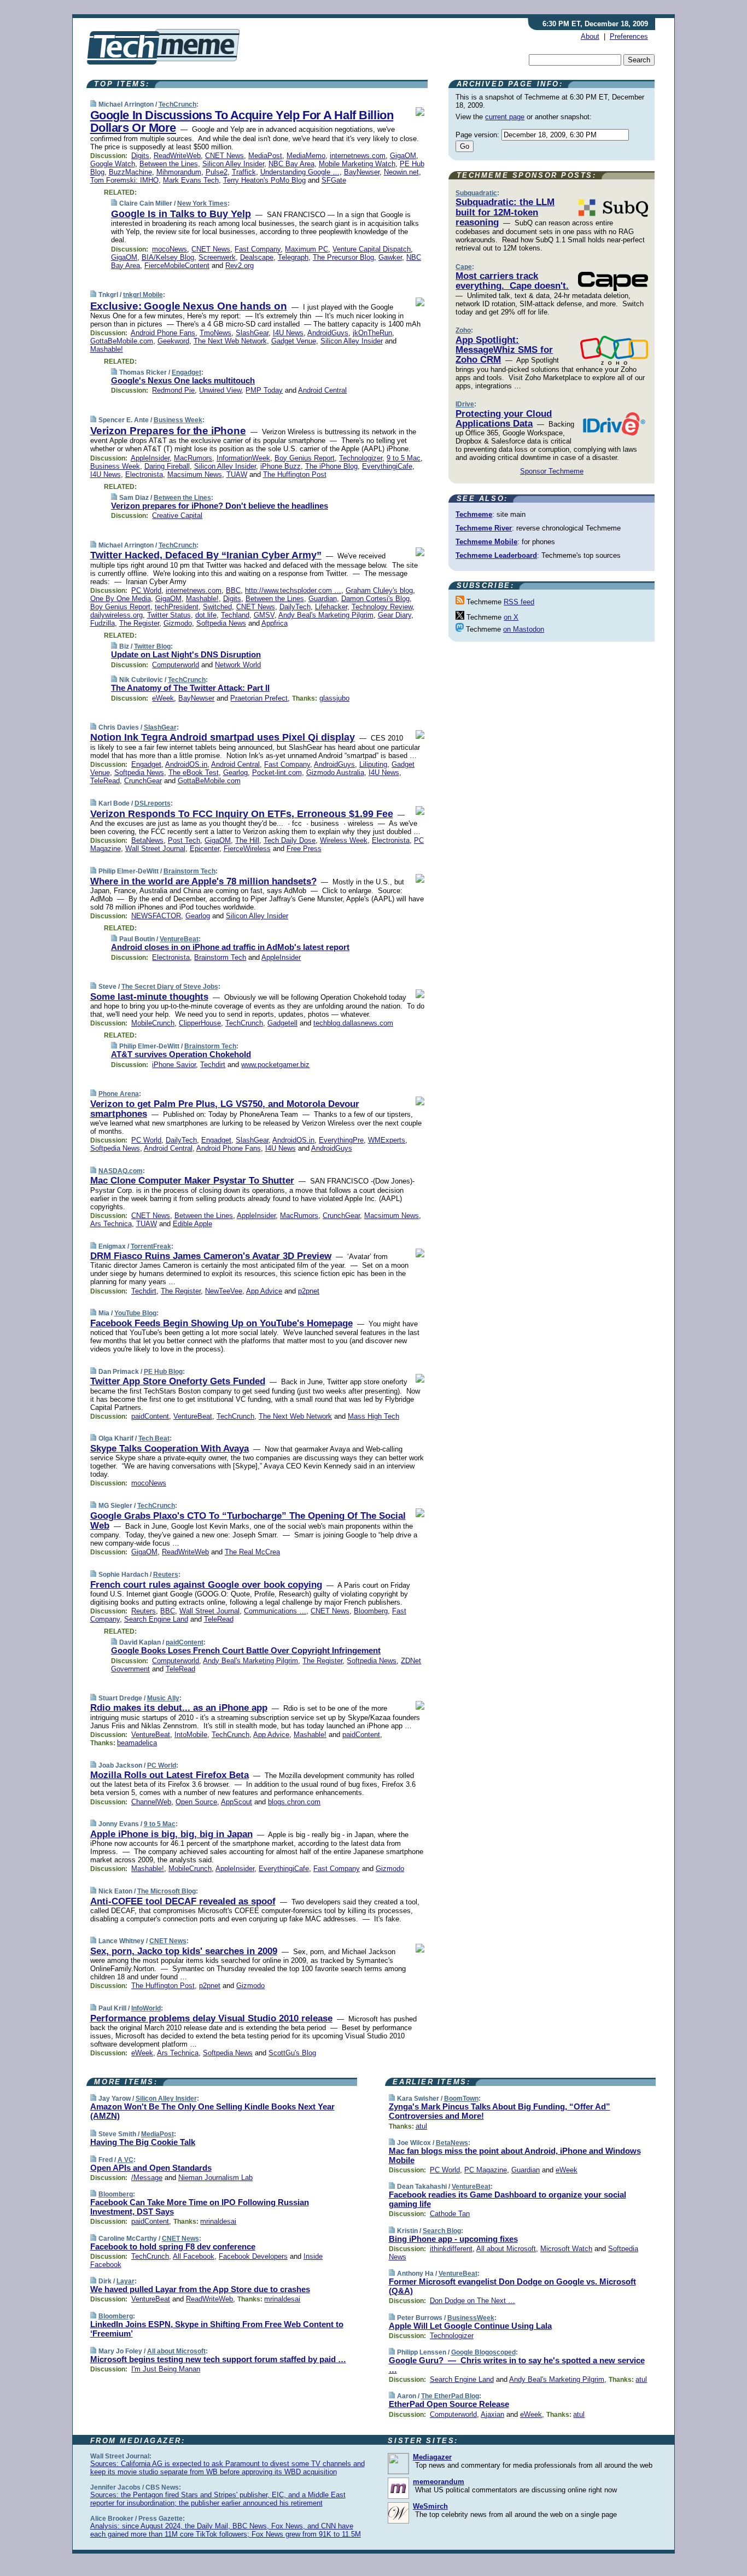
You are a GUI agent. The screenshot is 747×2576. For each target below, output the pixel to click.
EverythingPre (341, 1140)
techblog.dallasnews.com (353, 1023)
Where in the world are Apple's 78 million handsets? (203, 881)
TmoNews (215, 333)
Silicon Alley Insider (233, 164)
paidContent (150, 1416)
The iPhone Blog (331, 466)
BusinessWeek (471, 2318)
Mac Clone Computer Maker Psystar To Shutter (192, 1181)
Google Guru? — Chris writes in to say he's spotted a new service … (517, 2365)
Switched (217, 607)
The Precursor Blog (343, 257)
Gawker (390, 257)
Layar (126, 2281)
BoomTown (461, 2099)
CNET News (224, 156)
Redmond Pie (173, 390)
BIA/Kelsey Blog (168, 257)
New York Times (202, 203)
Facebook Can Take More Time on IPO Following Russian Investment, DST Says (200, 2207)
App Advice (264, 1291)
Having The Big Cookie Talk (143, 2142)
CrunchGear (143, 781)
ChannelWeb (151, 1802)
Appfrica (275, 623)
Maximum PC (307, 249)
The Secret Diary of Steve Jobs (170, 987)
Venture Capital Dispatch (372, 249)
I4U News (288, 333)
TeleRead (105, 781)
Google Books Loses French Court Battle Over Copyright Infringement (246, 1650)
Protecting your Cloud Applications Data (504, 419)
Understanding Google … (300, 172)
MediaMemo (306, 156)
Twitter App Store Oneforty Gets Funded (178, 1381)
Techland (235, 615)
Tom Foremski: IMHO (124, 180)
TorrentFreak (151, 1246)
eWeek (163, 698)
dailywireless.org (116, 615)
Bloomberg (371, 1611)
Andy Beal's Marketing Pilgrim (326, 615)
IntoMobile (191, 1735)
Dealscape (257, 257)
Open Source (196, 1802)
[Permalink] (93, 104)
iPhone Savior (174, 1065)
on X (511, 617)
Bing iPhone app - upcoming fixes (453, 2239)
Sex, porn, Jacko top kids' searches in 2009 (184, 1951)
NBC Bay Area (291, 164)
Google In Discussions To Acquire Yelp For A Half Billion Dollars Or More (242, 121)
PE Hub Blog (163, 1372)
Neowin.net (401, 172)
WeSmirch (430, 2506)
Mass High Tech (373, 1416)
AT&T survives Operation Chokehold (181, 1054)
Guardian (323, 599)
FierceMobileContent (177, 266)
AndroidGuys (328, 333)
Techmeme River (484, 528)
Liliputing (373, 764)
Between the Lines (169, 164)
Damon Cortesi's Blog (375, 599)
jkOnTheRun (372, 333)
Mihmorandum (179, 172)
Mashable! (107, 349)
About (590, 36)
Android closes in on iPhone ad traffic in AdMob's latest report (230, 947)
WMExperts (387, 1140)
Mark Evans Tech (191, 180)
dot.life (206, 615)
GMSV (264, 615)
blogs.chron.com (294, 1802)
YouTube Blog (135, 1313)
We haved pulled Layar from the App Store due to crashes (200, 2289)
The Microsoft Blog (167, 1891)
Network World (238, 665)
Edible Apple (192, 1224)
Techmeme (474, 514)
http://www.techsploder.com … (293, 590)
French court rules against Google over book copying (206, 1585)
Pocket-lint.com (277, 773)
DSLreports (153, 803)
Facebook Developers (253, 2256)
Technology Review (382, 607)
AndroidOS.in (186, 764)
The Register (139, 623)
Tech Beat (154, 1438)
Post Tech (184, 840)
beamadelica (137, 1743)
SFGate (334, 180)
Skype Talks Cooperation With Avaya (170, 1449)
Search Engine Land (156, 1619)
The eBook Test (194, 773)
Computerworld (176, 665)
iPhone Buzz (281, 466)
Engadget (186, 372)
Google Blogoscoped (483, 2352)
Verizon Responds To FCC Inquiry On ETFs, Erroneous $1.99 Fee (242, 814)
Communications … (275, 1611)
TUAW (237, 474)
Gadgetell (282, 1023)
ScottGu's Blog (292, 2053)
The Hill (247, 840)
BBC (233, 590)
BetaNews (147, 840)
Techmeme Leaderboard (496, 555)
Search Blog (442, 2231)
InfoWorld (146, 2008)
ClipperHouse (200, 1023)
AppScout (237, 1802)
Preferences (629, 36)
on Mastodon (524, 629)
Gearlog (235, 773)
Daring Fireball (167, 466)
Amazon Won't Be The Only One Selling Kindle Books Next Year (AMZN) (212, 2111)
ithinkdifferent (451, 2249)
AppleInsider (150, 458)
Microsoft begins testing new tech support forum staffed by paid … (218, 2359)
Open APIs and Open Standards (151, 2168)
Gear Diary (395, 615)
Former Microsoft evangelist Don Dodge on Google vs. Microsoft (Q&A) (512, 2286)
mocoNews (170, 249)
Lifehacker (331, 607)
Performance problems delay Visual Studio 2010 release (211, 2018)
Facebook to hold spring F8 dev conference (173, 2246)
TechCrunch (177, 104)
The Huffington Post (295, 474)
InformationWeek (243, 458)
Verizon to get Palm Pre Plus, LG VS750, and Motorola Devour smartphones (225, 1109)
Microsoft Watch (566, 2249)
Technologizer (361, 458)
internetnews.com (358, 156)
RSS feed (519, 602)
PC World (146, 590)
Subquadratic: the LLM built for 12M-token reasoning (505, 212)
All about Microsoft (176, 2351)
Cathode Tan (450, 2214)
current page (505, 117)
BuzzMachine (130, 172)
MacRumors (193, 458)
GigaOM (403, 156)
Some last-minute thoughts (149, 997)
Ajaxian (492, 2414)
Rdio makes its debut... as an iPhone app (179, 1708)
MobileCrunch (153, 1023)
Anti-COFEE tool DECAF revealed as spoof (183, 1901)
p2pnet (309, 1291)
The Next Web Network (230, 341)
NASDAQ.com (121, 1171)
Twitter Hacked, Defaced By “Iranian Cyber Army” (206, 555)
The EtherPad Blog (450, 2396)
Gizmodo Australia (335, 773)
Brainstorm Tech (189, 871)
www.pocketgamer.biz (275, 1065)
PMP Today (264, 390)
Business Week (178, 420)
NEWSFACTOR (156, 916)
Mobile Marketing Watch (357, 164)
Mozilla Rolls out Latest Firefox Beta (170, 1775)
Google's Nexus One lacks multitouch (183, 380)
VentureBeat (179, 939)
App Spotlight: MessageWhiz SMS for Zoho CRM (504, 350)
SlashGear (252, 333)
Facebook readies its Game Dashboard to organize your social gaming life (507, 2199)
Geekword (173, 341)
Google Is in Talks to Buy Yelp (181, 214)
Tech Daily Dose (290, 840)
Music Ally (163, 1698)
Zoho (463, 330)
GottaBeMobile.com (122, 341)
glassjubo (334, 698)
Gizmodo (178, 623)
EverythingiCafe (387, 466)
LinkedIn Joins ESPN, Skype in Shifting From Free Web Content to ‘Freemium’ (217, 2329)
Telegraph (293, 257)
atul (421, 2126)
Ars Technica (111, 1224)
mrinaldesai (218, 2221)
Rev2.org (240, 266)
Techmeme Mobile (486, 542)
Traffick (244, 172)
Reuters (166, 1575)
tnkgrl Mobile (143, 295)
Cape (464, 267)
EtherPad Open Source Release (449, 2404)
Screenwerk (217, 257)
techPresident (177, 607)
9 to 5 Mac (404, 458)
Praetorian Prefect (259, 698)
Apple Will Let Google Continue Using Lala (470, 2326)
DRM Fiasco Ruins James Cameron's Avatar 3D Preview (211, 1256)
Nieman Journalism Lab (215, 2178)
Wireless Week (344, 840)
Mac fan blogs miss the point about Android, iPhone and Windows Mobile (515, 2155)
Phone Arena (119, 1094)
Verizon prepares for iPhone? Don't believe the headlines (220, 506)
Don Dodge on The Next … (472, 2301)
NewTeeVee (224, 1291)
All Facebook (194, 2256)
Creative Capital (177, 515)
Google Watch (113, 164)
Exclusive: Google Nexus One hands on (189, 306)
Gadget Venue (294, 341)
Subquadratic (476, 193)
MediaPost (265, 156)
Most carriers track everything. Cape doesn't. (512, 281)
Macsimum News (195, 474)
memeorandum (439, 2482)
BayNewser (362, 172)
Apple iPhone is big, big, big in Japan (171, 1834)
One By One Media (121, 599)
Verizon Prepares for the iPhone (168, 431)
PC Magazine (486, 2170)
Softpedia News (221, 623)
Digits (140, 156)
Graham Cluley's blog (379, 590)
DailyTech (295, 607)
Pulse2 (217, 172)
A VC (126, 2160)
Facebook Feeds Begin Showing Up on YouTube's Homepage (221, 1323)
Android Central (322, 390)
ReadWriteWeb (177, 156)
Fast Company (258, 249)
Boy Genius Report (305, 458)
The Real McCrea (252, 1552)
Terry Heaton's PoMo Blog (264, 180)
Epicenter (205, 849)
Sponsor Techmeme (552, 471)
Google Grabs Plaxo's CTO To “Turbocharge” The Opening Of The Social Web (248, 1521)
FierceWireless (247, 849)
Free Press (304, 849)
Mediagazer (432, 2457)
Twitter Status (169, 615)
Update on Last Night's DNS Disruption (186, 654)
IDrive (465, 404)
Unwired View (220, 390)
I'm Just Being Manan (166, 2369)
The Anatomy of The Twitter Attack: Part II (190, 688)
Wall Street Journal (155, 849)
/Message (147, 2178)
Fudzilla (103, 623)
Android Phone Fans (163, 333)
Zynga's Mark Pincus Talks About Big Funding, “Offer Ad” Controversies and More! (500, 2111)
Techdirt (213, 1065)
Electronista (144, 474)
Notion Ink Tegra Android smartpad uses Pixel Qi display (223, 737)
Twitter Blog (152, 646)
